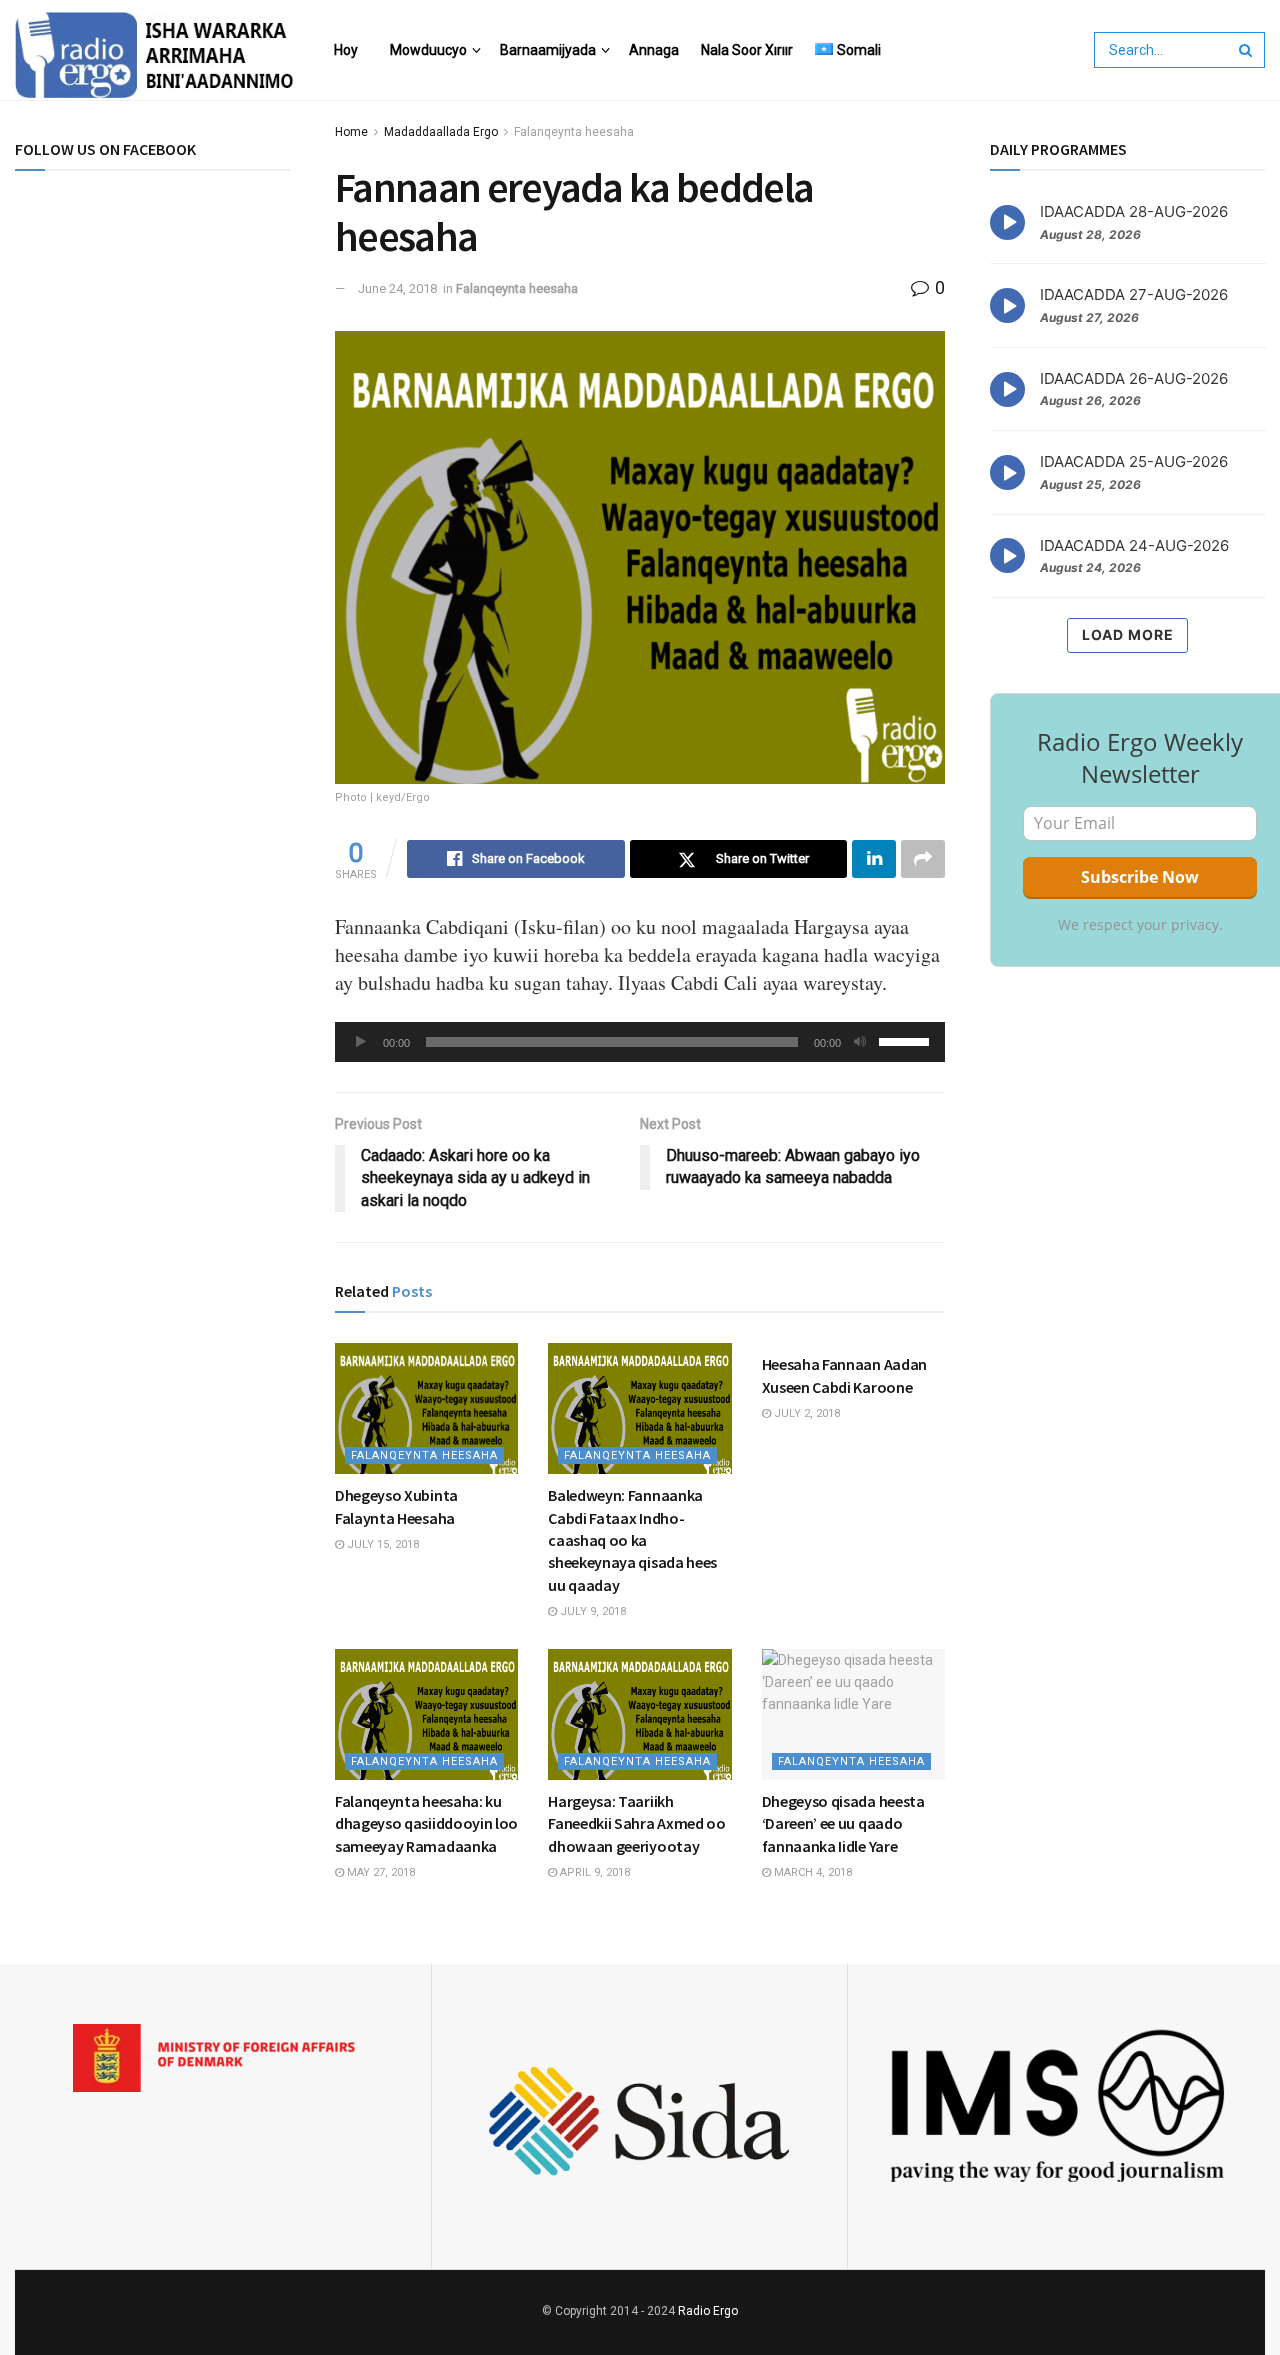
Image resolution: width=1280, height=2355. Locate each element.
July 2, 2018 (805, 1413)
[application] (640, 1042)
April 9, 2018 (593, 1872)
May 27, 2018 (379, 1872)
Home (351, 132)
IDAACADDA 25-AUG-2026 (1134, 461)
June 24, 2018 (397, 288)
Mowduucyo (428, 50)
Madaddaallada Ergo (441, 132)
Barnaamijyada (548, 50)
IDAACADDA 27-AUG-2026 (1134, 294)
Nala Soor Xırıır (747, 50)
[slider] (907, 1040)
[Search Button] (1247, 50)
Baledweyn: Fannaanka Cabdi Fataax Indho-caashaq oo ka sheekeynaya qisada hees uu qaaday (632, 1540)
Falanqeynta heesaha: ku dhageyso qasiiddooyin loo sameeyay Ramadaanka (426, 1823)
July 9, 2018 (591, 1611)
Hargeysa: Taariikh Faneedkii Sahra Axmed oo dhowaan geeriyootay (636, 1823)
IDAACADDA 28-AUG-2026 (1134, 211)
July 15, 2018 (381, 1544)
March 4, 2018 (811, 1872)
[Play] (361, 1042)
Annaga (654, 50)
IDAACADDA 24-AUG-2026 (1134, 545)
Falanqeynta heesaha (574, 132)
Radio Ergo (708, 2311)
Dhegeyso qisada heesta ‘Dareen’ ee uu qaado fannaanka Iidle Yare (843, 1823)
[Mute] (860, 1042)
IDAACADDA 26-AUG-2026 (1134, 378)
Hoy (346, 50)
